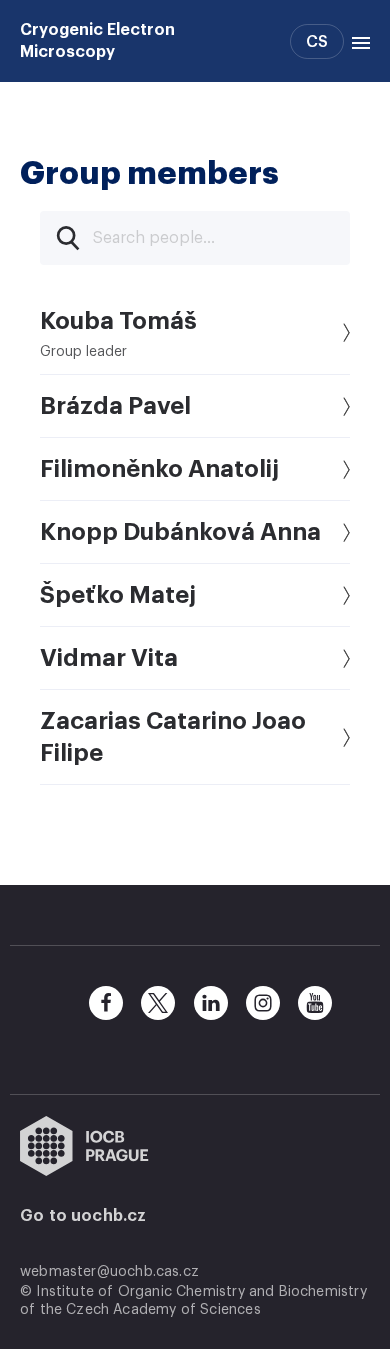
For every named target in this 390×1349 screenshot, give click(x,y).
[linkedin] (211, 1003)
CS (317, 42)
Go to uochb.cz (83, 1216)
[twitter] (158, 1003)
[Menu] (357, 41)
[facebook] (106, 1003)
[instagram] (263, 1003)
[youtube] (315, 1003)
